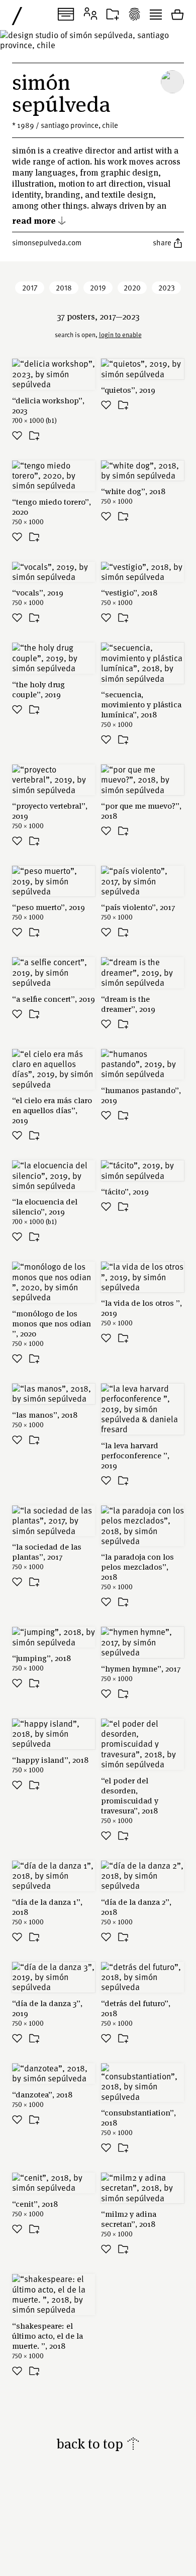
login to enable (120, 335)
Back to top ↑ (98, 2443)
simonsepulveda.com (47, 242)
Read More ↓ (39, 220)
